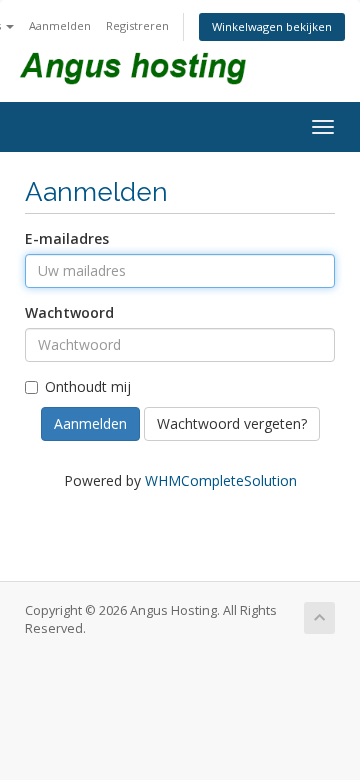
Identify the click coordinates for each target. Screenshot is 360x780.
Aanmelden (60, 25)
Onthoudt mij (88, 386)
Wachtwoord (69, 312)
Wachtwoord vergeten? (232, 423)
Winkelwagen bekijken (272, 26)
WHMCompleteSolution (221, 480)
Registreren (137, 25)
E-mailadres (67, 238)
